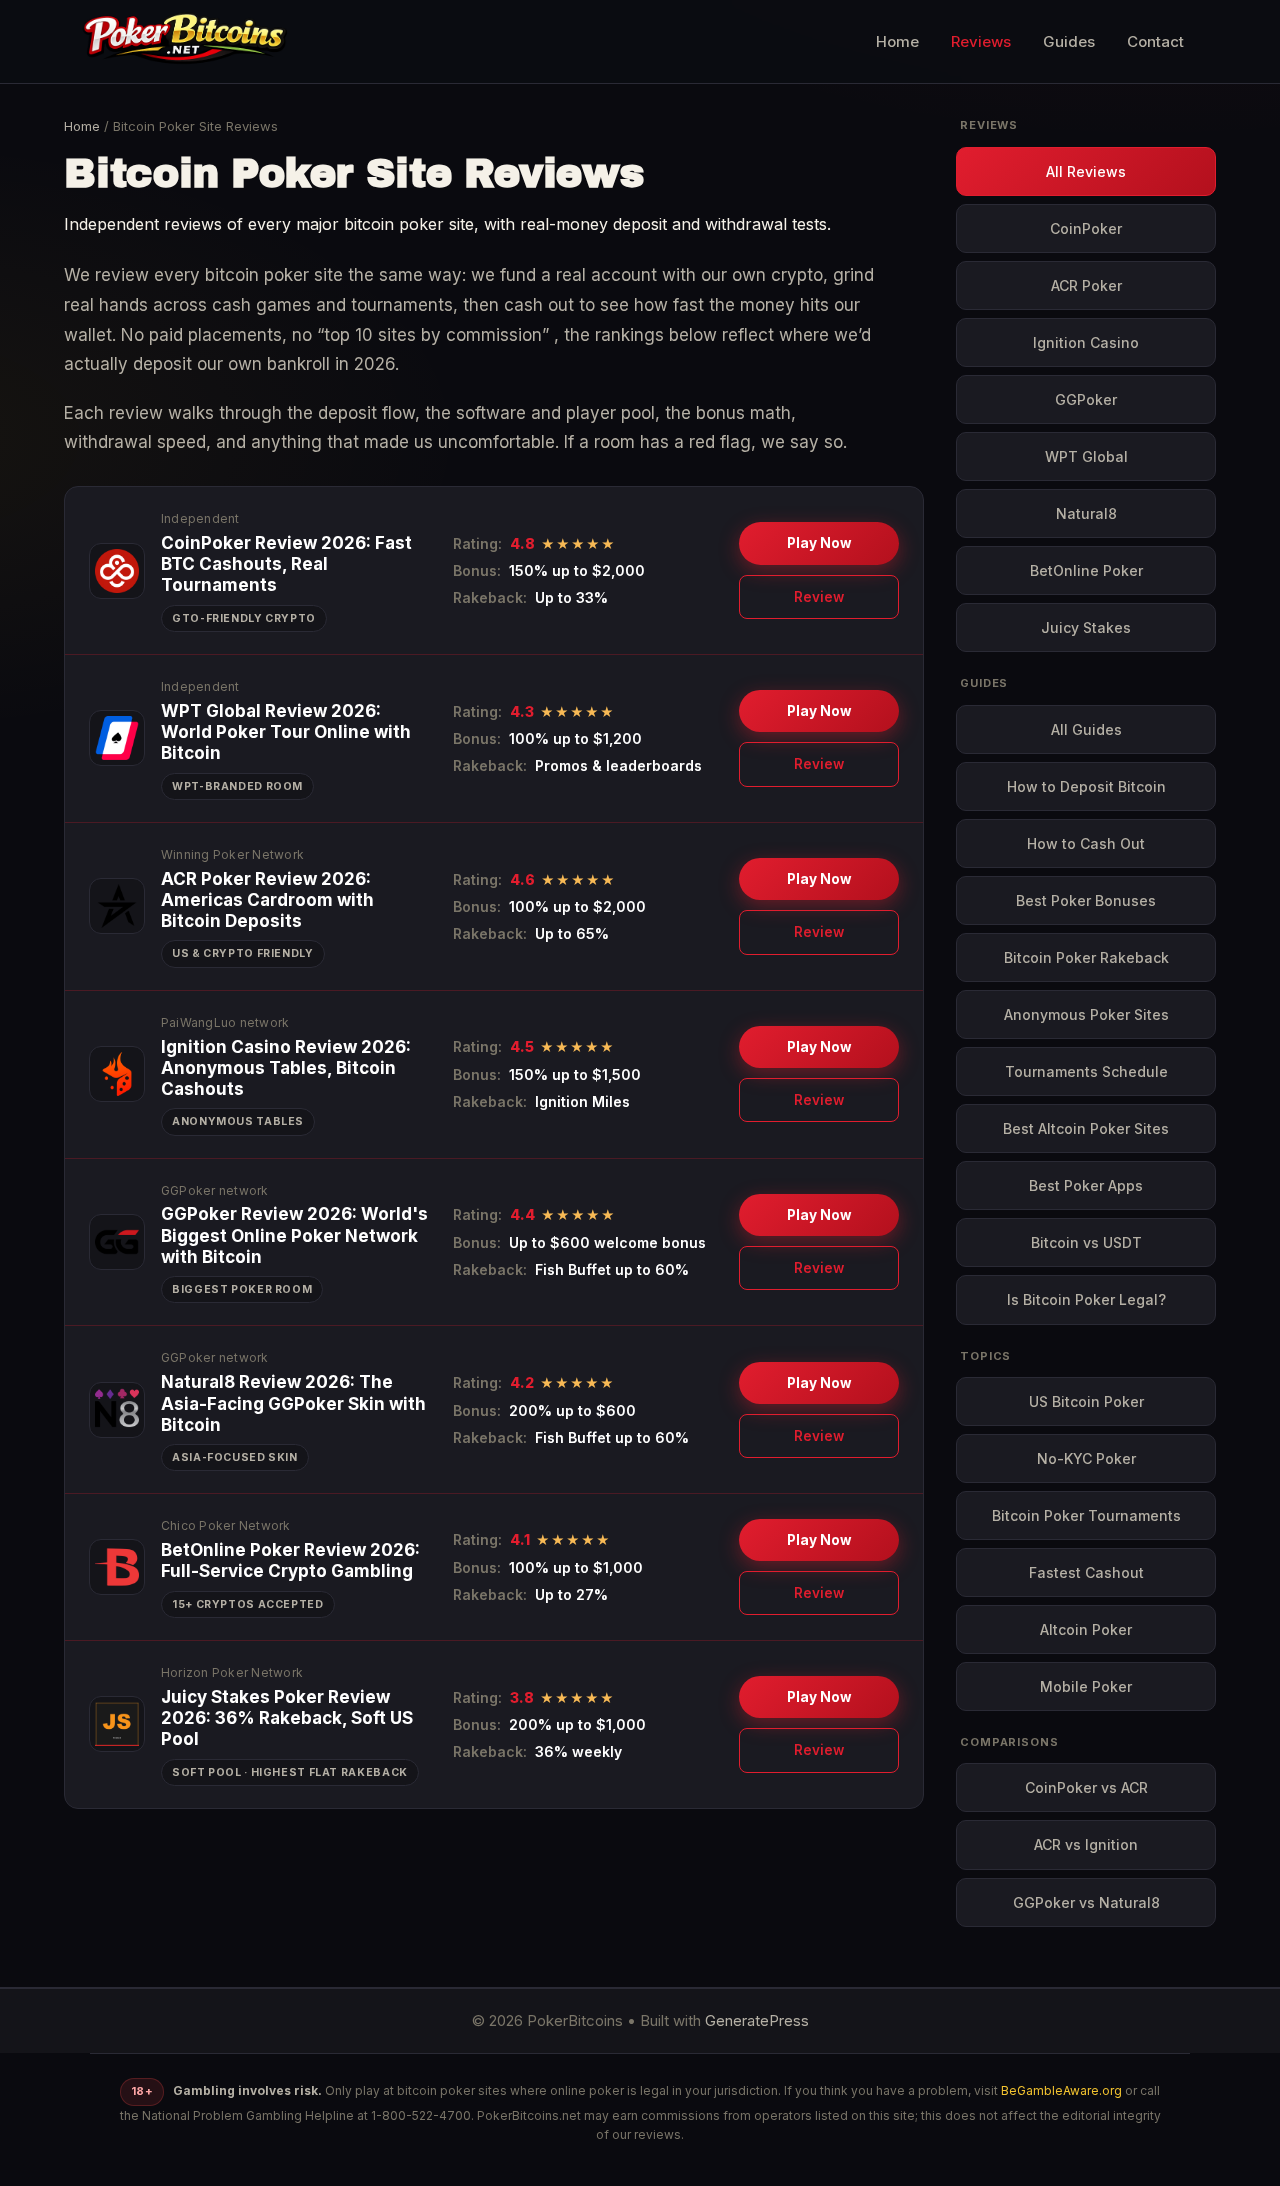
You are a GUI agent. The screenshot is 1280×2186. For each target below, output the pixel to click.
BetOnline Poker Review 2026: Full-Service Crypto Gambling (290, 1560)
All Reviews (1086, 171)
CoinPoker (1086, 228)
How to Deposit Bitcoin (1086, 786)
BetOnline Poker (1086, 570)
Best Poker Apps (1086, 1185)
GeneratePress (757, 2020)
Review (819, 597)
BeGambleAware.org (1061, 2090)
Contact (1155, 41)
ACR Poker (1086, 285)
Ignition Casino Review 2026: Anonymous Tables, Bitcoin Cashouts (286, 1068)
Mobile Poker (1086, 1686)
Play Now (819, 543)
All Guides (1086, 729)
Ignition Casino (1086, 342)
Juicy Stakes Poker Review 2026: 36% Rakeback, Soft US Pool (287, 1718)
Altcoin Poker (1086, 1629)
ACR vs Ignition (1086, 1844)
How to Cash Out (1086, 843)
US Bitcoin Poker (1086, 1401)
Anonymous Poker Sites (1086, 1014)
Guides (1069, 41)
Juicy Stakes (1086, 627)
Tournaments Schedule (1086, 1071)
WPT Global (1086, 456)
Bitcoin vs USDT (1086, 1242)
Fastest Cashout (1086, 1572)
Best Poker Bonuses (1086, 900)
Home (897, 41)
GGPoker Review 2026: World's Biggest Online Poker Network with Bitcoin (294, 1235)
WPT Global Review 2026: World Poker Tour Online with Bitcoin (286, 732)
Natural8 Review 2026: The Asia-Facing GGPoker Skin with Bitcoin (293, 1403)
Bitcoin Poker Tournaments (1086, 1515)
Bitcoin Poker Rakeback (1086, 957)
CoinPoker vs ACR (1086, 1787)
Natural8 (1086, 513)
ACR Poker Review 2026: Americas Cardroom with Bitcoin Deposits (267, 900)
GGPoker (1086, 399)
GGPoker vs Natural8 (1086, 1902)
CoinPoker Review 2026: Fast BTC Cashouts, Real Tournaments (286, 564)
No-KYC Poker (1086, 1458)
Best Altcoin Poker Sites (1086, 1128)
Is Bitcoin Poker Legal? (1086, 1299)
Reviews (981, 41)
